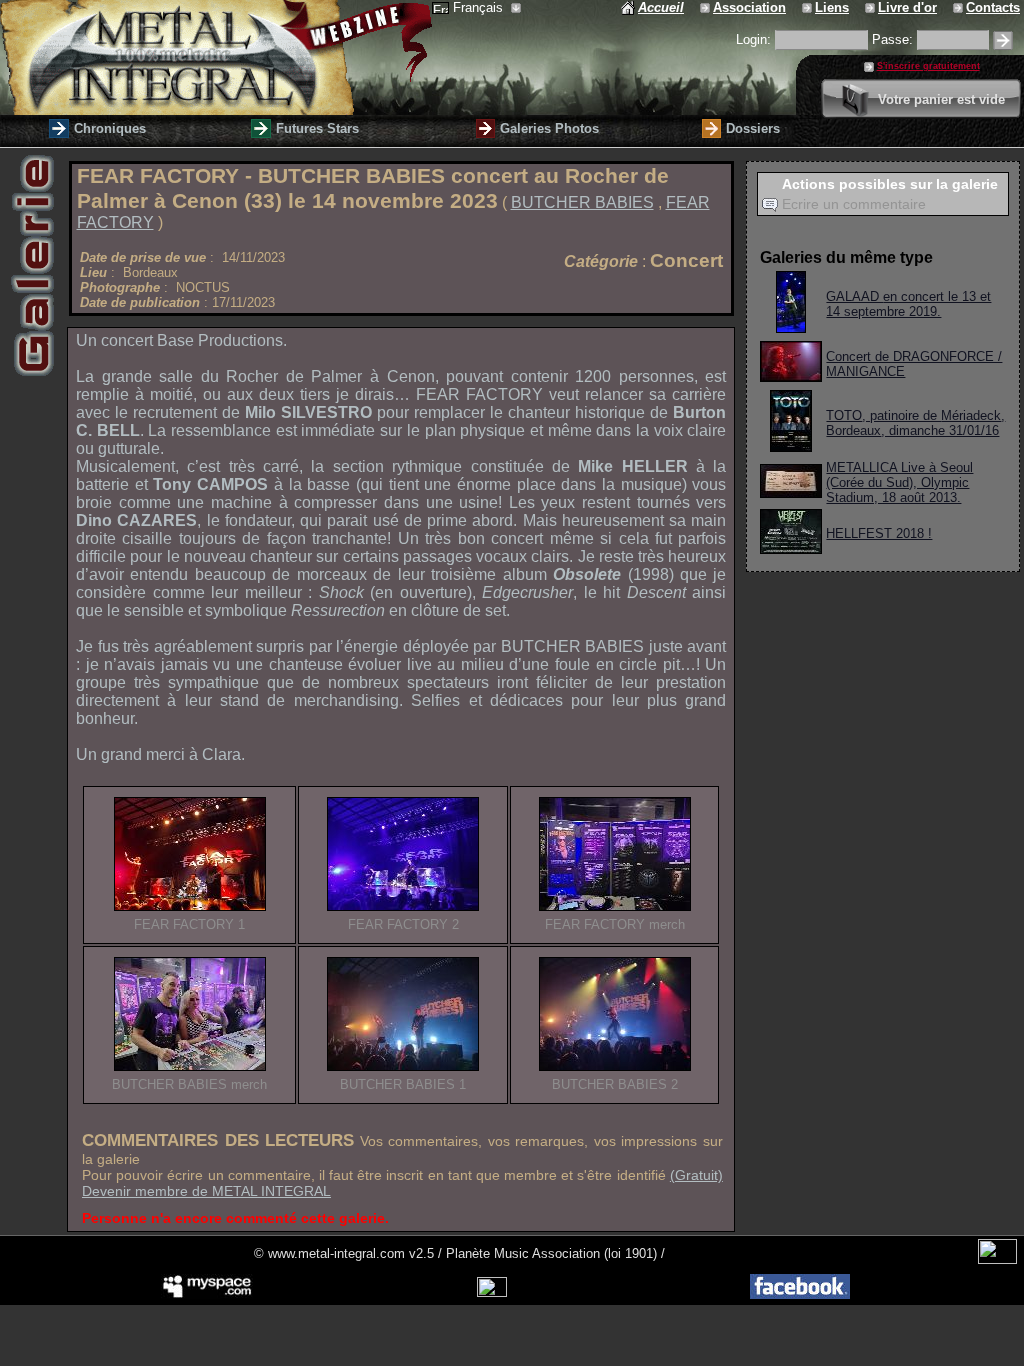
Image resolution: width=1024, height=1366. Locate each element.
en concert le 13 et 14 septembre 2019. (908, 304)
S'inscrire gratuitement (928, 66)
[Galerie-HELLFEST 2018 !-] (791, 548)
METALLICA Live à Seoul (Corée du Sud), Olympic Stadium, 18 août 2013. (899, 482)
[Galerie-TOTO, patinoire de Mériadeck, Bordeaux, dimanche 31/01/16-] (791, 446)
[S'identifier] (1003, 40)
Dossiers (753, 128)
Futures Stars (317, 128)
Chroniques (110, 128)
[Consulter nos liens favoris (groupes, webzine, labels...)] (808, 7)
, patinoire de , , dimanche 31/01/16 (915, 423)
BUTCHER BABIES (582, 202)
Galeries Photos (549, 128)
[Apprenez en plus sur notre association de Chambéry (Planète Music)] (706, 7)
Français (480, 7)
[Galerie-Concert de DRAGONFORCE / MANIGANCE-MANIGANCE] (791, 376)
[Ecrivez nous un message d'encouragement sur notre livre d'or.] (871, 7)
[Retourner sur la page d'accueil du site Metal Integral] (216, 57)
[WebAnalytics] (997, 1259)
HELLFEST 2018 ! (879, 533)
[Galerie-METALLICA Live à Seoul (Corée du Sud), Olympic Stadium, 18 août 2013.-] (791, 492)
